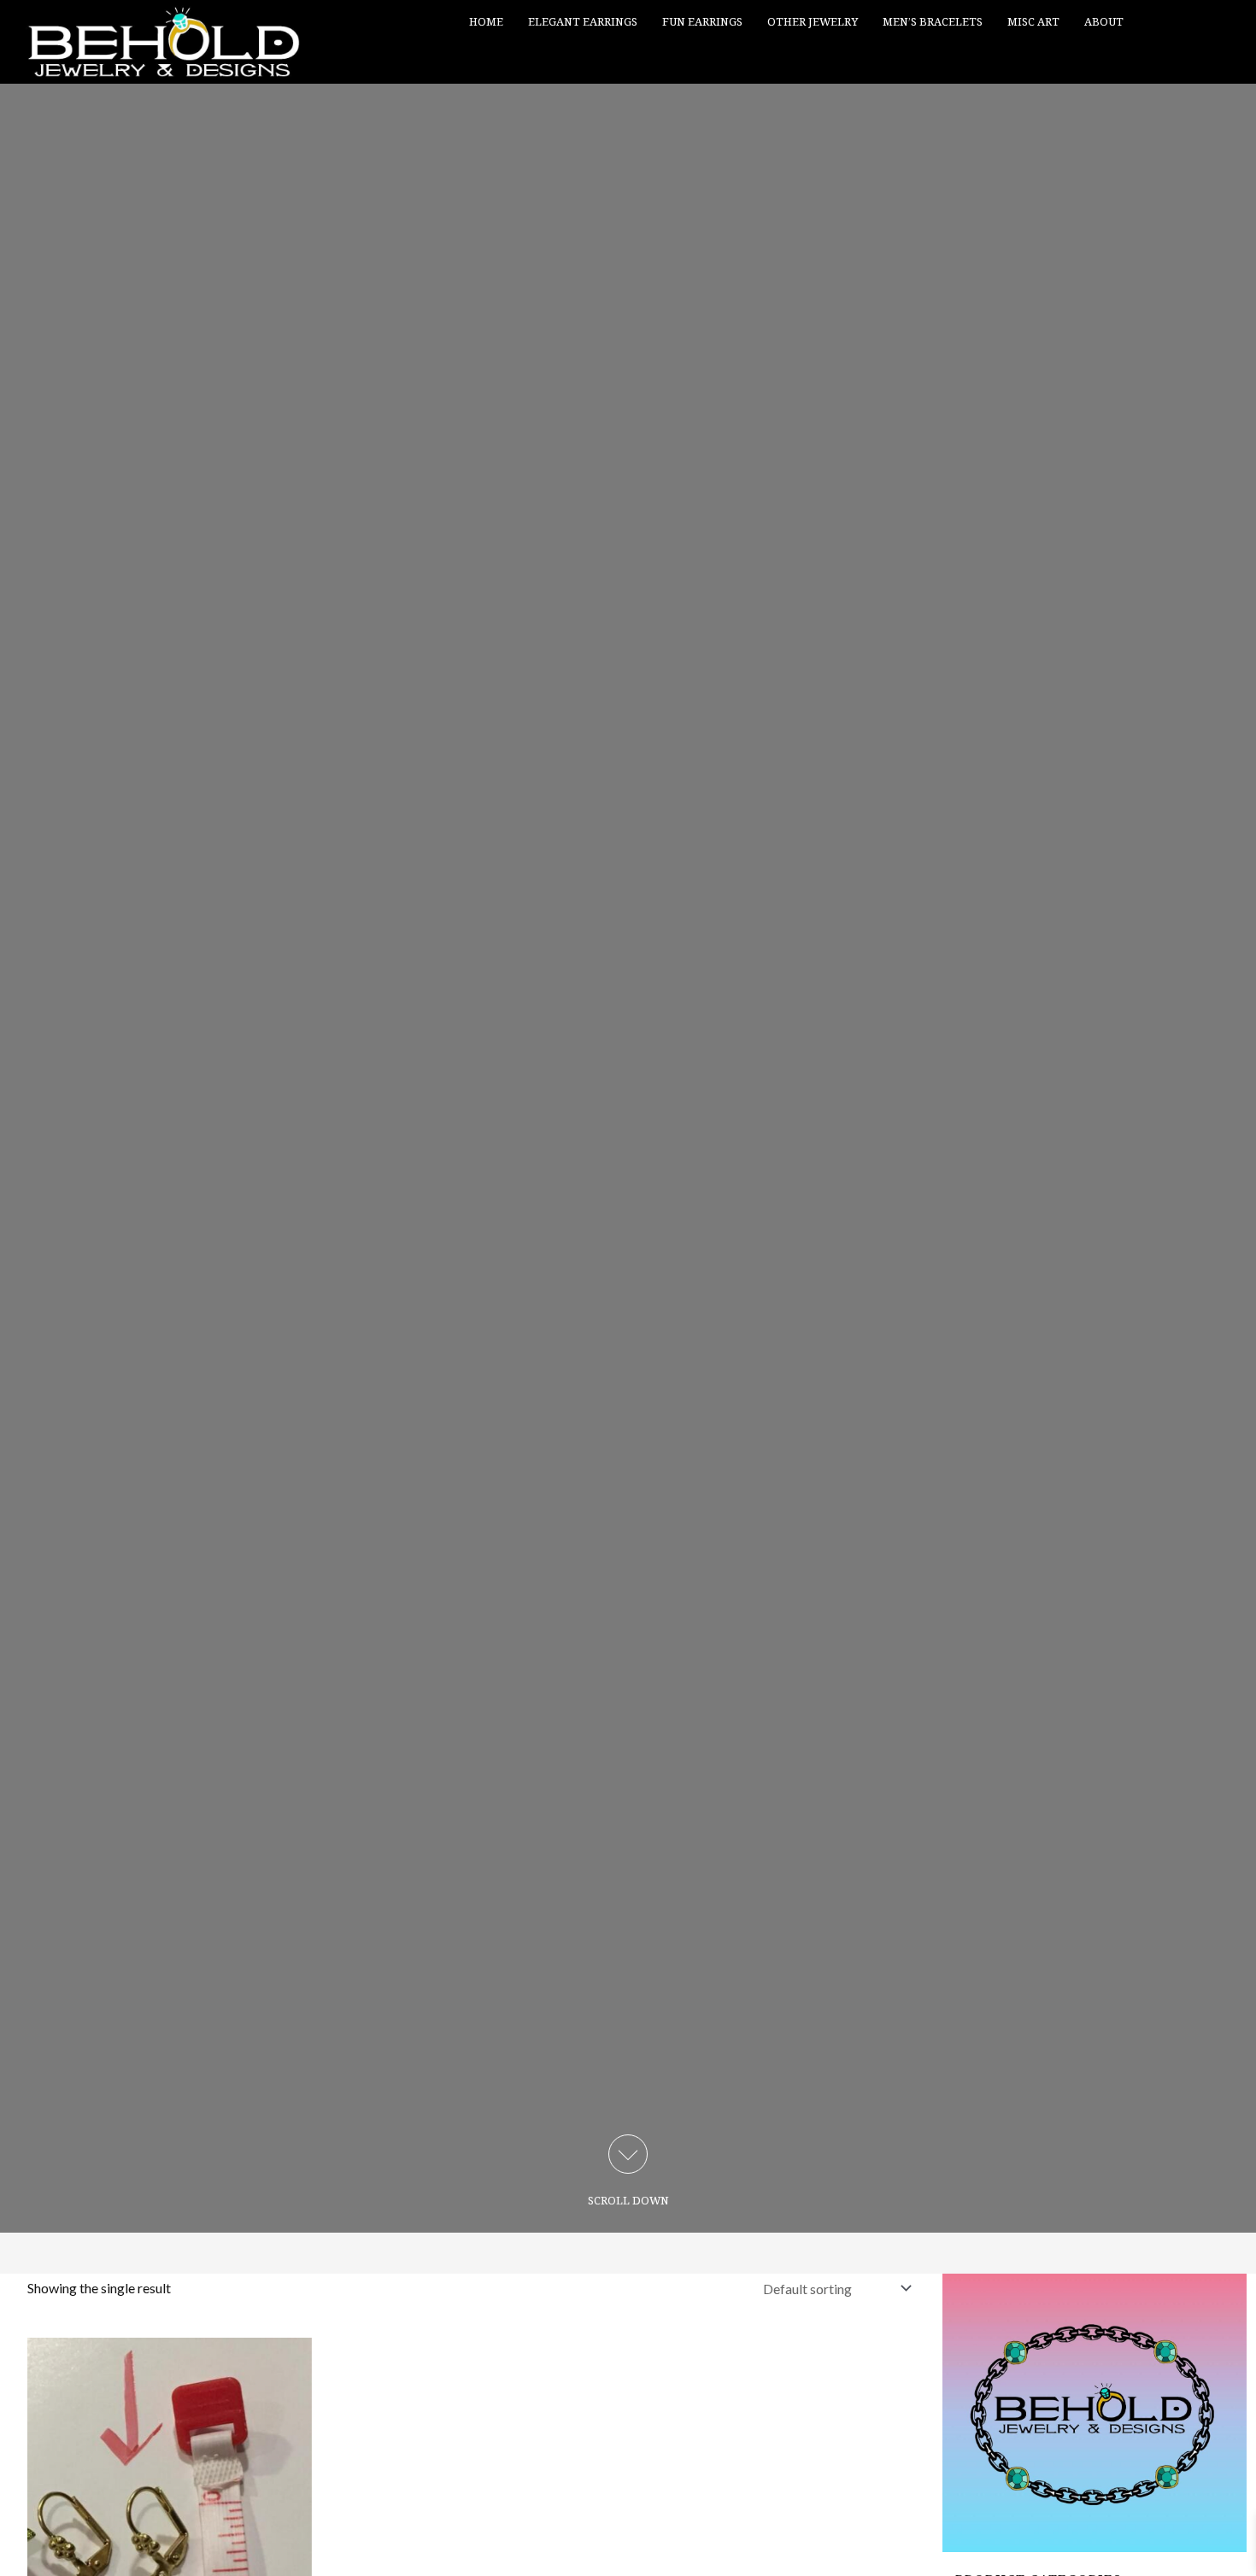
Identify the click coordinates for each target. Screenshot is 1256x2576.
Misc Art (1033, 21)
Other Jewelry (813, 21)
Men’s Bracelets (933, 21)
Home (486, 21)
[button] (1228, 63)
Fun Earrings (702, 21)
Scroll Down (628, 2200)
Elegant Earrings (583, 21)
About (1104, 21)
